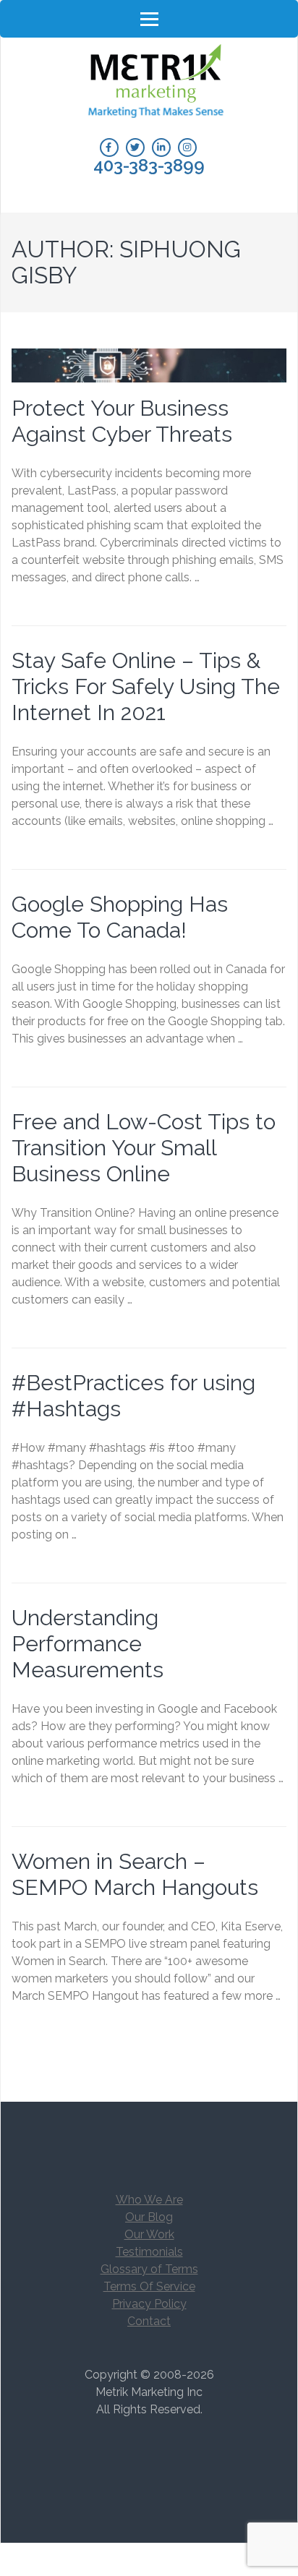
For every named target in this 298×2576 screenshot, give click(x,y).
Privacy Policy (149, 2304)
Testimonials (149, 2252)
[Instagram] (187, 147)
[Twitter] (135, 147)
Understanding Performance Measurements (88, 1644)
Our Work (149, 2234)
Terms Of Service (149, 2286)
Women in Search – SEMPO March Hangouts (135, 1874)
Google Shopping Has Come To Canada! (120, 917)
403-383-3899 (149, 166)
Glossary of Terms (149, 2269)
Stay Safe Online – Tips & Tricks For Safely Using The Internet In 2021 (146, 686)
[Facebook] (109, 147)
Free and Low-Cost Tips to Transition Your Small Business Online (144, 1148)
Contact (149, 2321)
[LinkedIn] (161, 147)
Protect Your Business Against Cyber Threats (122, 421)
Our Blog (149, 2217)
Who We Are (149, 2200)
